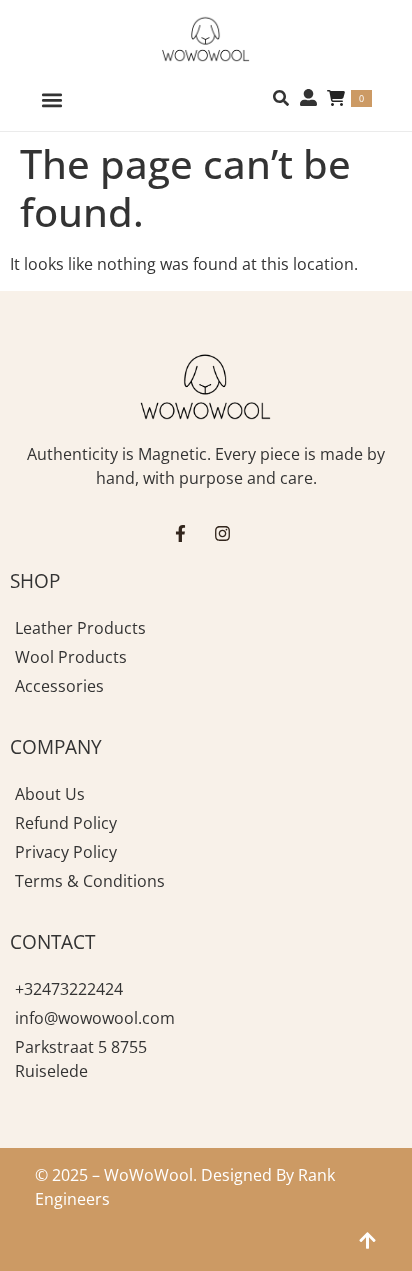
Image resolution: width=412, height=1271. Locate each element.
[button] (51, 99)
